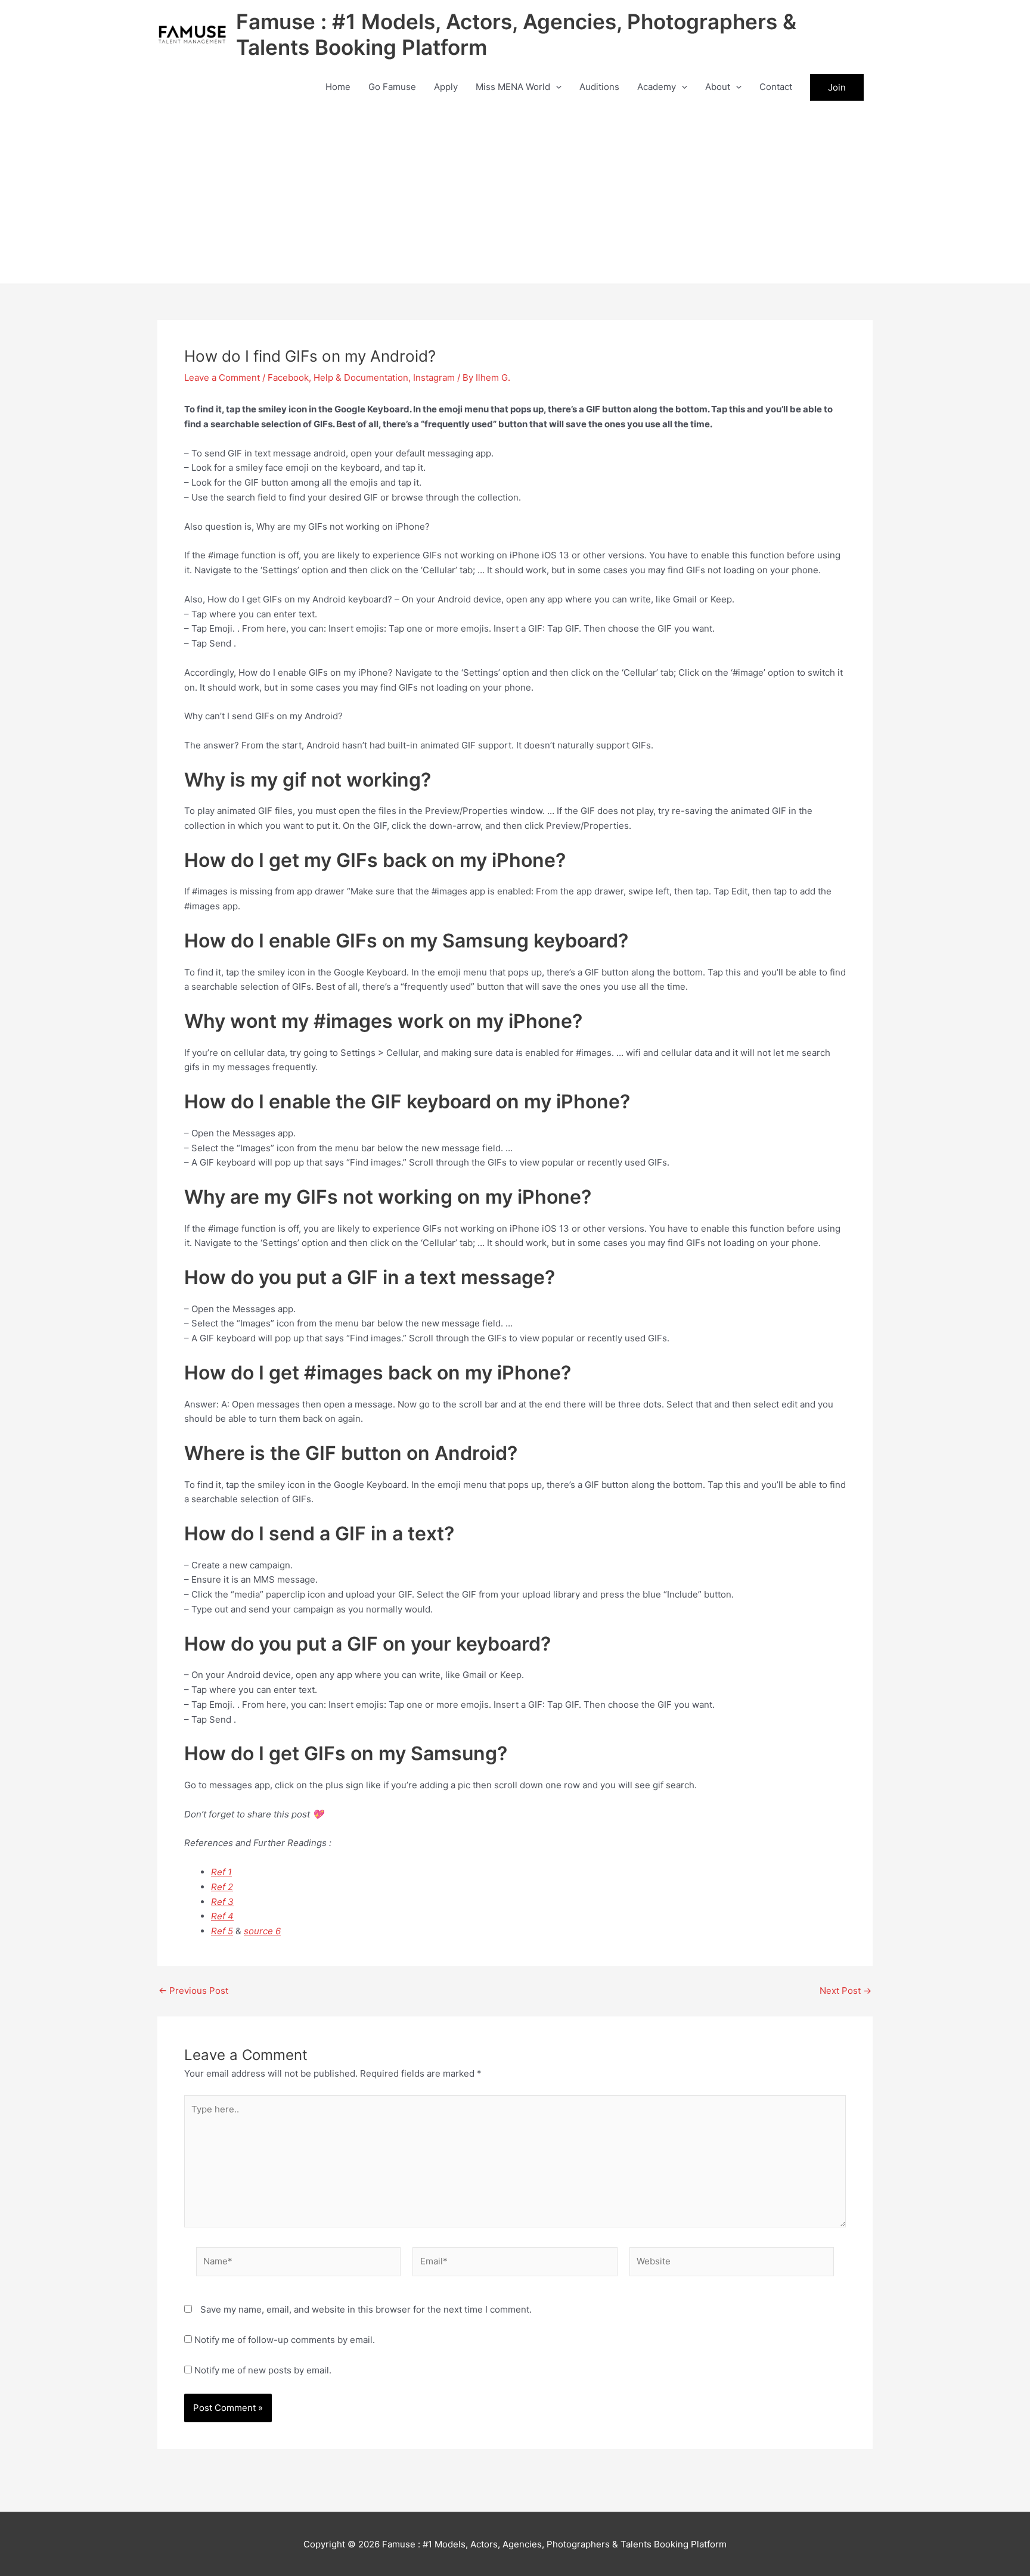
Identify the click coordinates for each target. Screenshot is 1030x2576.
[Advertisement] (515, 194)
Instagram (434, 377)
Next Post (846, 1991)
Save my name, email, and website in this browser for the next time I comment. (366, 2309)
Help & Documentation (361, 377)
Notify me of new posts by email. (263, 2370)
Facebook (288, 377)
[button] (556, 87)
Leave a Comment (222, 377)
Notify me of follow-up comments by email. (285, 2340)
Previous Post (193, 1991)
